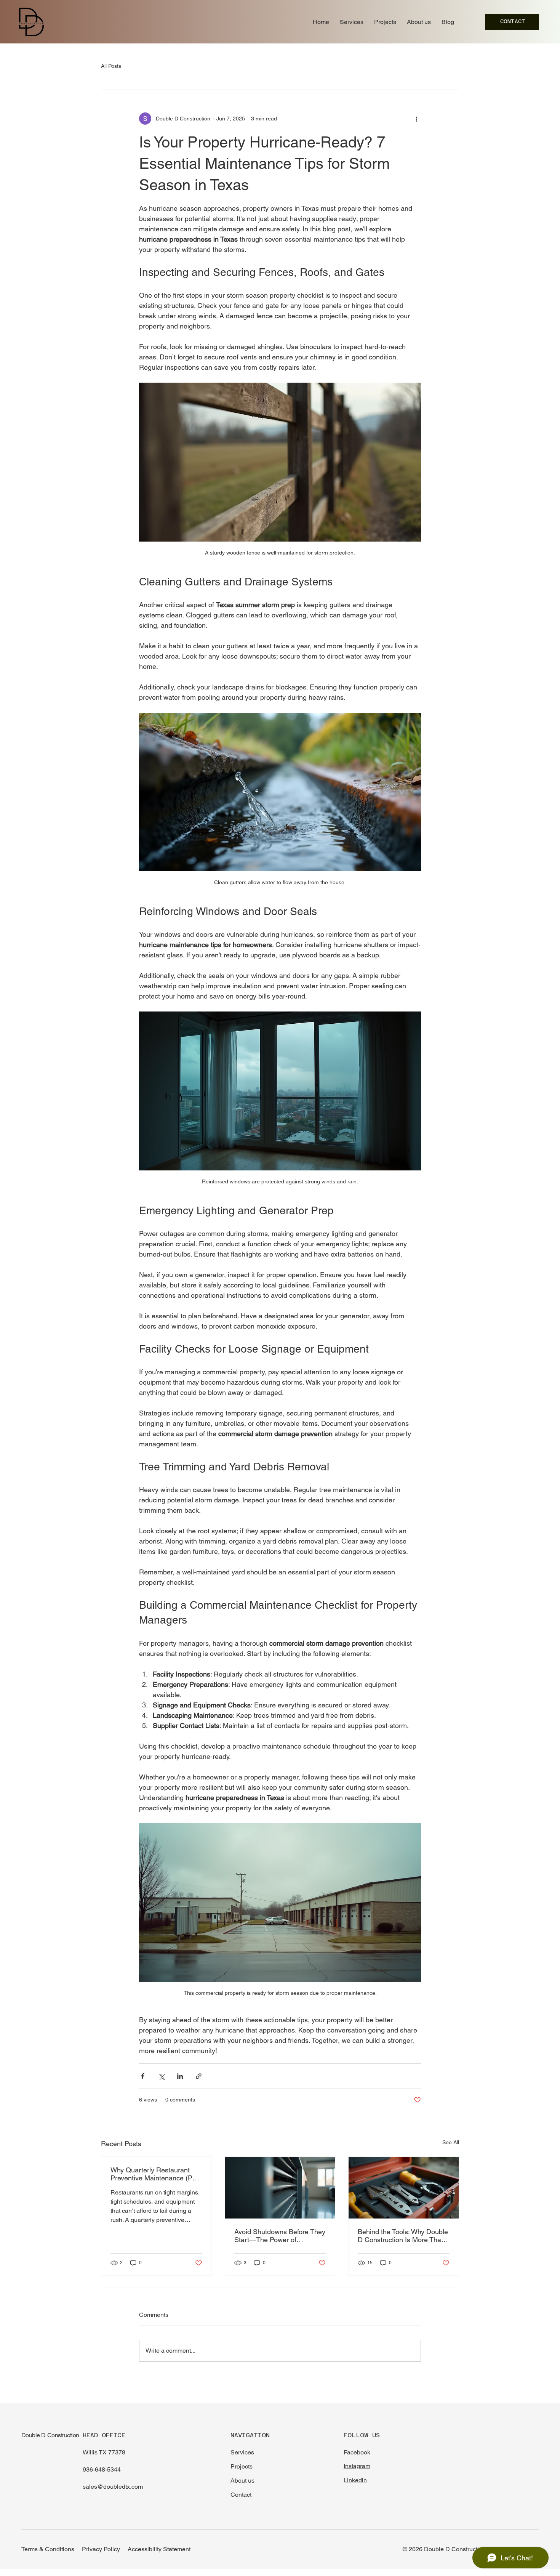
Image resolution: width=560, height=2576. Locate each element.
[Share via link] (199, 2076)
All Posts (111, 66)
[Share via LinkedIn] (180, 2076)
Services (242, 2452)
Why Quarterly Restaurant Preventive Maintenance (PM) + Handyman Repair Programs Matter (155, 2174)
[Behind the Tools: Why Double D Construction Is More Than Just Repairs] (404, 2188)
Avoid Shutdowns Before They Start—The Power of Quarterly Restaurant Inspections (280, 2236)
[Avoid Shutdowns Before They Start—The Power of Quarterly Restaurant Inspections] (280, 2188)
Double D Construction (50, 2435)
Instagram (357, 2466)
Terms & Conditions (48, 2549)
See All (451, 2142)
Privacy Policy (101, 2549)
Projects (242, 2466)
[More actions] (416, 119)
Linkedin (355, 2480)
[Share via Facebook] (143, 2076)
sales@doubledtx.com (113, 2487)
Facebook (357, 2452)
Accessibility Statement (159, 2549)
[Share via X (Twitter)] (161, 2076)
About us (242, 2481)
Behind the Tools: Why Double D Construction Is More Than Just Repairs (403, 2236)
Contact (241, 2495)
